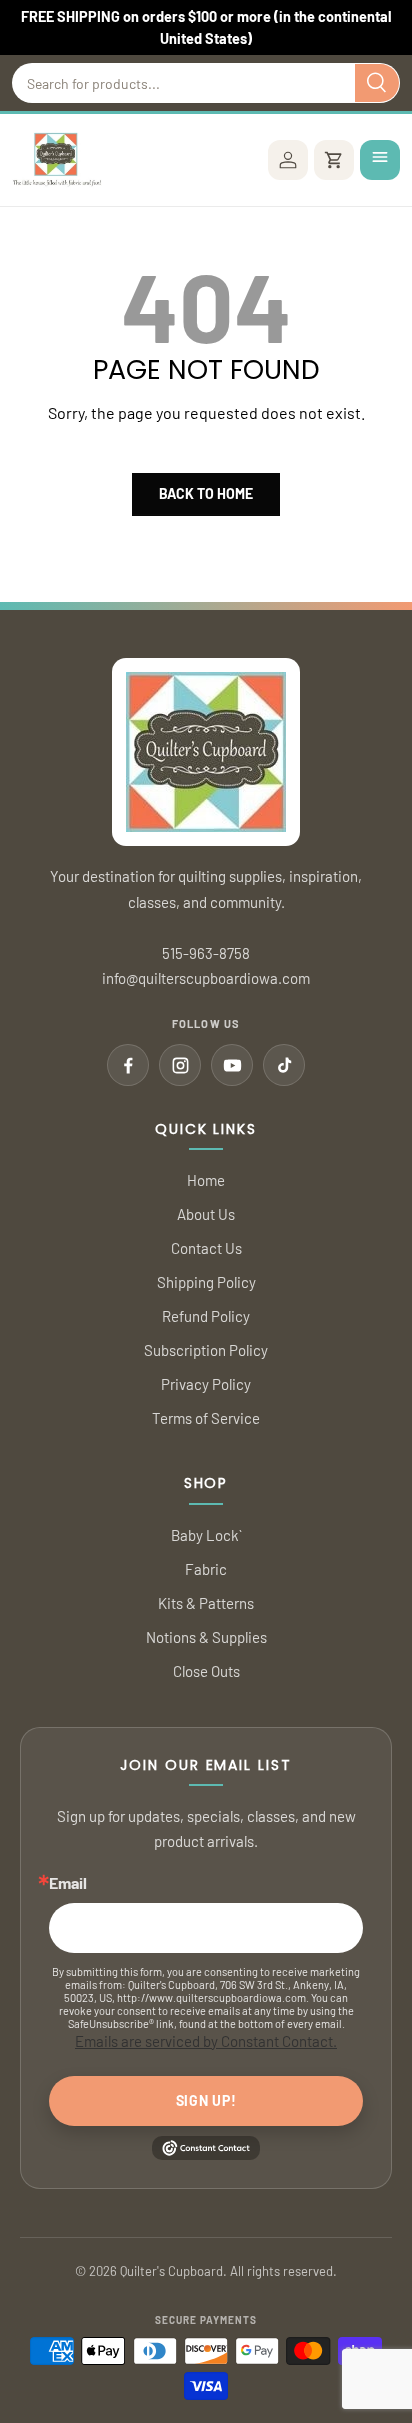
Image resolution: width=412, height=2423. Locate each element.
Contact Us (206, 1248)
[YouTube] (232, 1065)
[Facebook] (128, 1065)
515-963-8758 (206, 953)
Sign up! (206, 2100)
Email (68, 1883)
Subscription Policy (206, 1350)
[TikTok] (284, 1065)
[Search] (377, 83)
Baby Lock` (206, 1535)
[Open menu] (380, 160)
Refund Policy (206, 1316)
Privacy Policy (206, 1384)
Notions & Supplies (206, 1637)
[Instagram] (180, 1065)
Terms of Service (206, 1418)
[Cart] (334, 160)
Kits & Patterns (206, 1603)
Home (206, 1180)
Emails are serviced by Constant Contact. (206, 2041)
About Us (206, 1214)
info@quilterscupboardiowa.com (206, 978)
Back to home (206, 493)
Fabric (206, 1569)
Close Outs (206, 1671)
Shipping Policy (206, 1282)
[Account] (288, 160)
